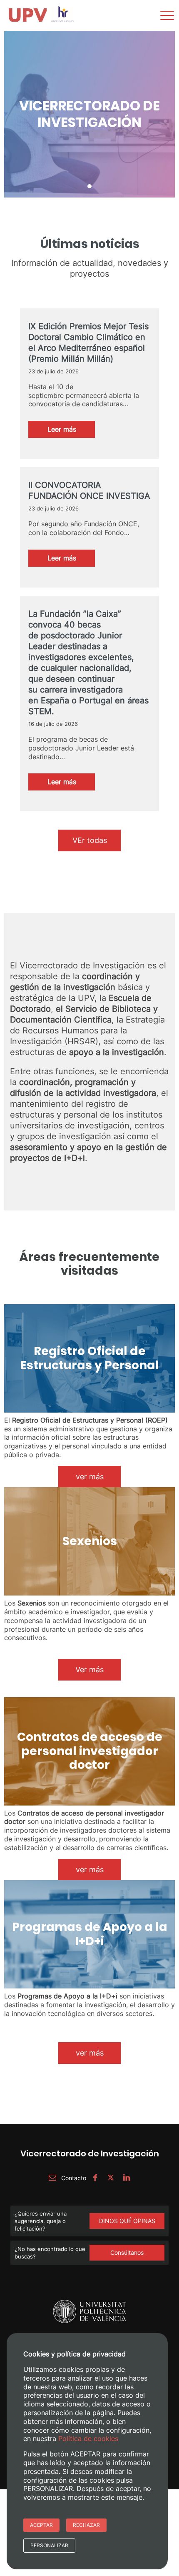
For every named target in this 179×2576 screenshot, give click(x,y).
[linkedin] (127, 2178)
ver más (90, 1477)
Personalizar (49, 2545)
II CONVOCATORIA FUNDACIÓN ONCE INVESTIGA (89, 490)
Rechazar (86, 2525)
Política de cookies (88, 2438)
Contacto (73, 2178)
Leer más (71, 431)
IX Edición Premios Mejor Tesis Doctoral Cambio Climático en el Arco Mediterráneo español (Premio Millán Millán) (88, 343)
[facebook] (95, 2178)
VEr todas (90, 840)
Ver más (89, 1669)
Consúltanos (127, 2252)
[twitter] (111, 2178)
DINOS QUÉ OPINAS (127, 2221)
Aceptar (41, 2525)
